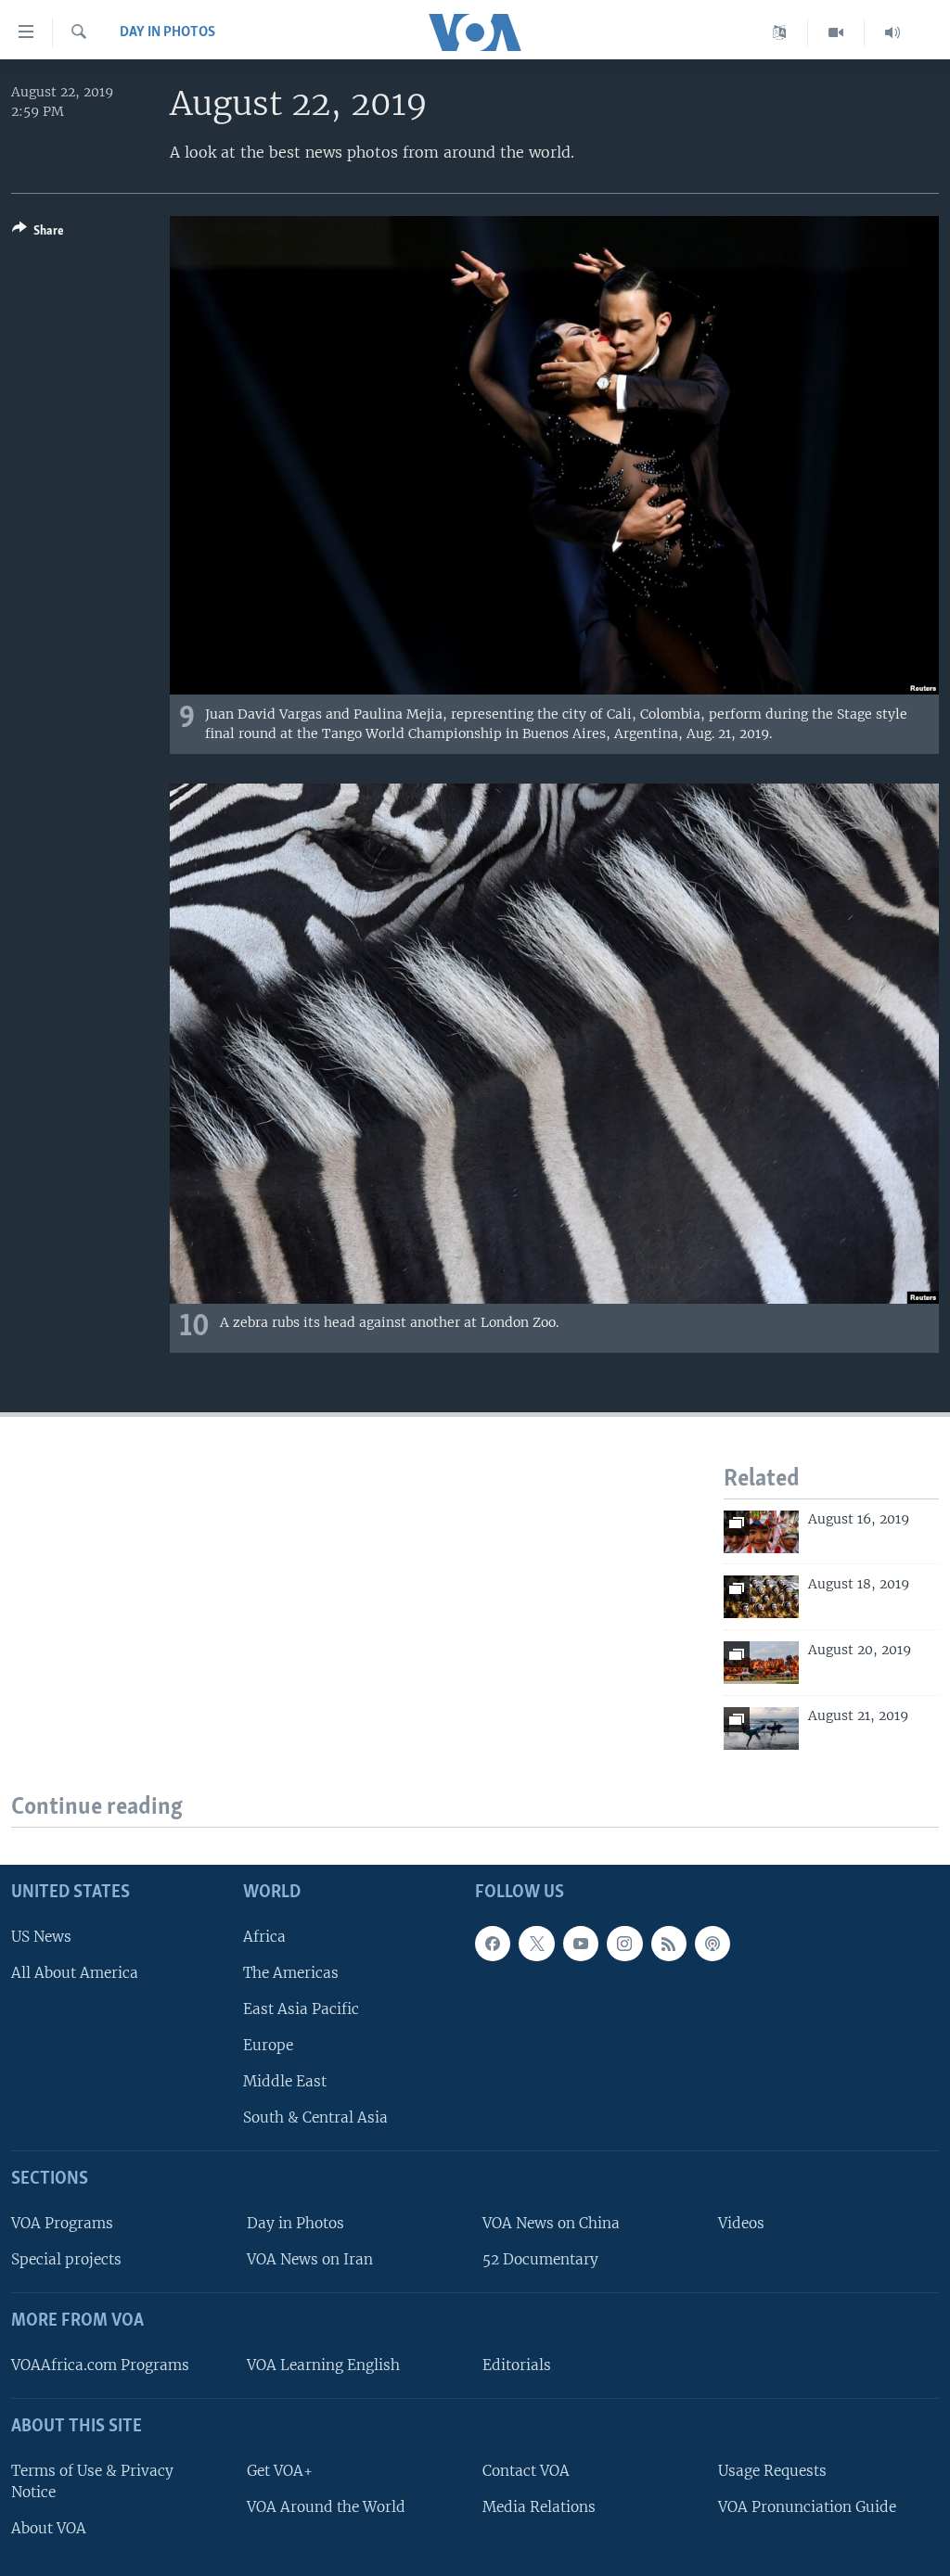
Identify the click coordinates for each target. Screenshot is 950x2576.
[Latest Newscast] (892, 32)
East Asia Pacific (301, 2009)
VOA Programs (62, 2223)
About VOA (49, 2528)
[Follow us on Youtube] (581, 1944)
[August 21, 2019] (761, 1728)
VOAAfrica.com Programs (100, 2365)
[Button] (38, 234)
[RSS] (669, 1944)
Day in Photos (167, 32)
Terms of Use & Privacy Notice (92, 2481)
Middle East (285, 2081)
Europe (268, 2045)
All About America (75, 1973)
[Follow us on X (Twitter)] (536, 1944)
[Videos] (836, 32)
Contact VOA (526, 2471)
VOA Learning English (323, 2365)
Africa (264, 1937)
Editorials (517, 2365)
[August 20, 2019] (761, 1663)
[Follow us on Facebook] (493, 1944)
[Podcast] (712, 1944)
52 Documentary (540, 2259)
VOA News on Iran (310, 2259)
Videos (741, 2223)
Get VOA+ (280, 2471)
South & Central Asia (315, 2117)
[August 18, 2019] (761, 1597)
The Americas (291, 1973)
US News (41, 1937)
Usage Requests (772, 2471)
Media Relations (539, 2507)
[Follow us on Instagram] (624, 1944)
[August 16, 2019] (761, 1532)
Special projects (66, 2259)
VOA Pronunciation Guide (807, 2507)
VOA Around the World (326, 2507)
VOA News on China (551, 2223)
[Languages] (780, 32)
